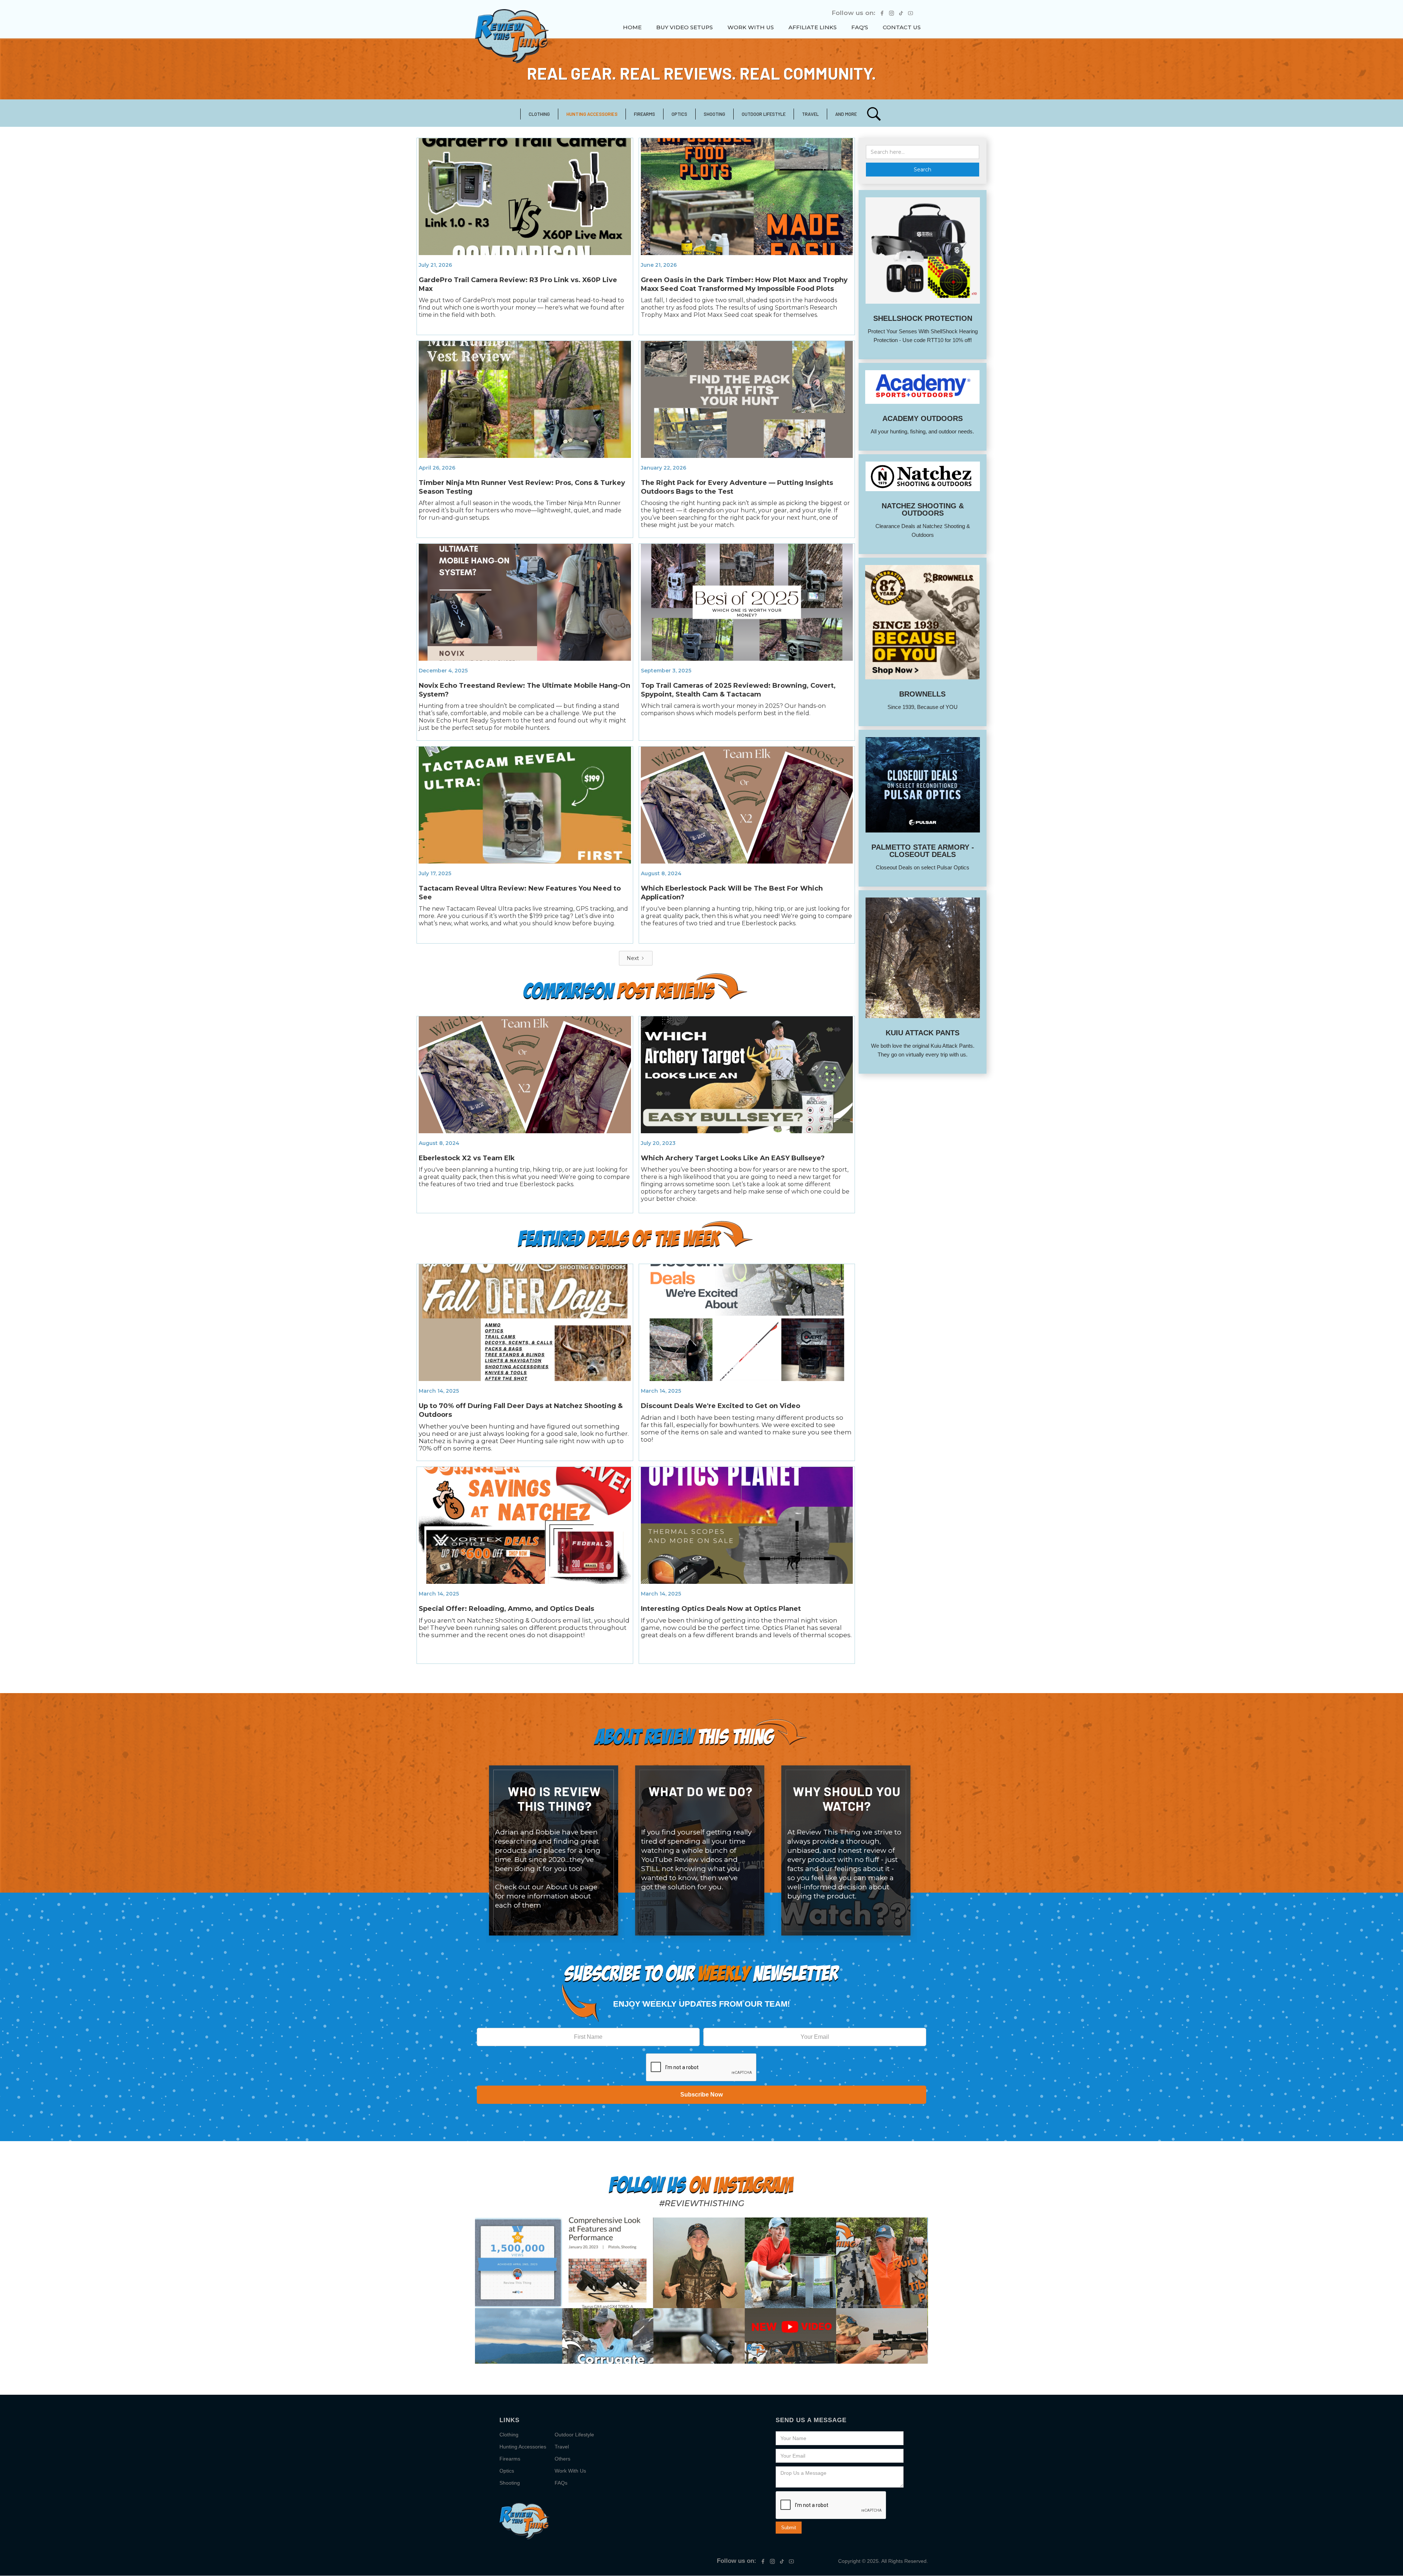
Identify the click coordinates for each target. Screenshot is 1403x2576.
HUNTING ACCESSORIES (592, 114)
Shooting (510, 2483)
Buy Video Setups (685, 27)
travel (810, 114)
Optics (679, 114)
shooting (714, 114)
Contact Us (902, 27)
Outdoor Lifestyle (764, 114)
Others (562, 2459)
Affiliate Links (813, 27)
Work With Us (570, 2471)
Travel (562, 2447)
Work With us (751, 27)
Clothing (539, 114)
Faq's (860, 27)
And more (846, 114)
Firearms (645, 114)
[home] (512, 36)
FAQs (561, 2483)
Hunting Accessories (523, 2447)
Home (632, 27)
